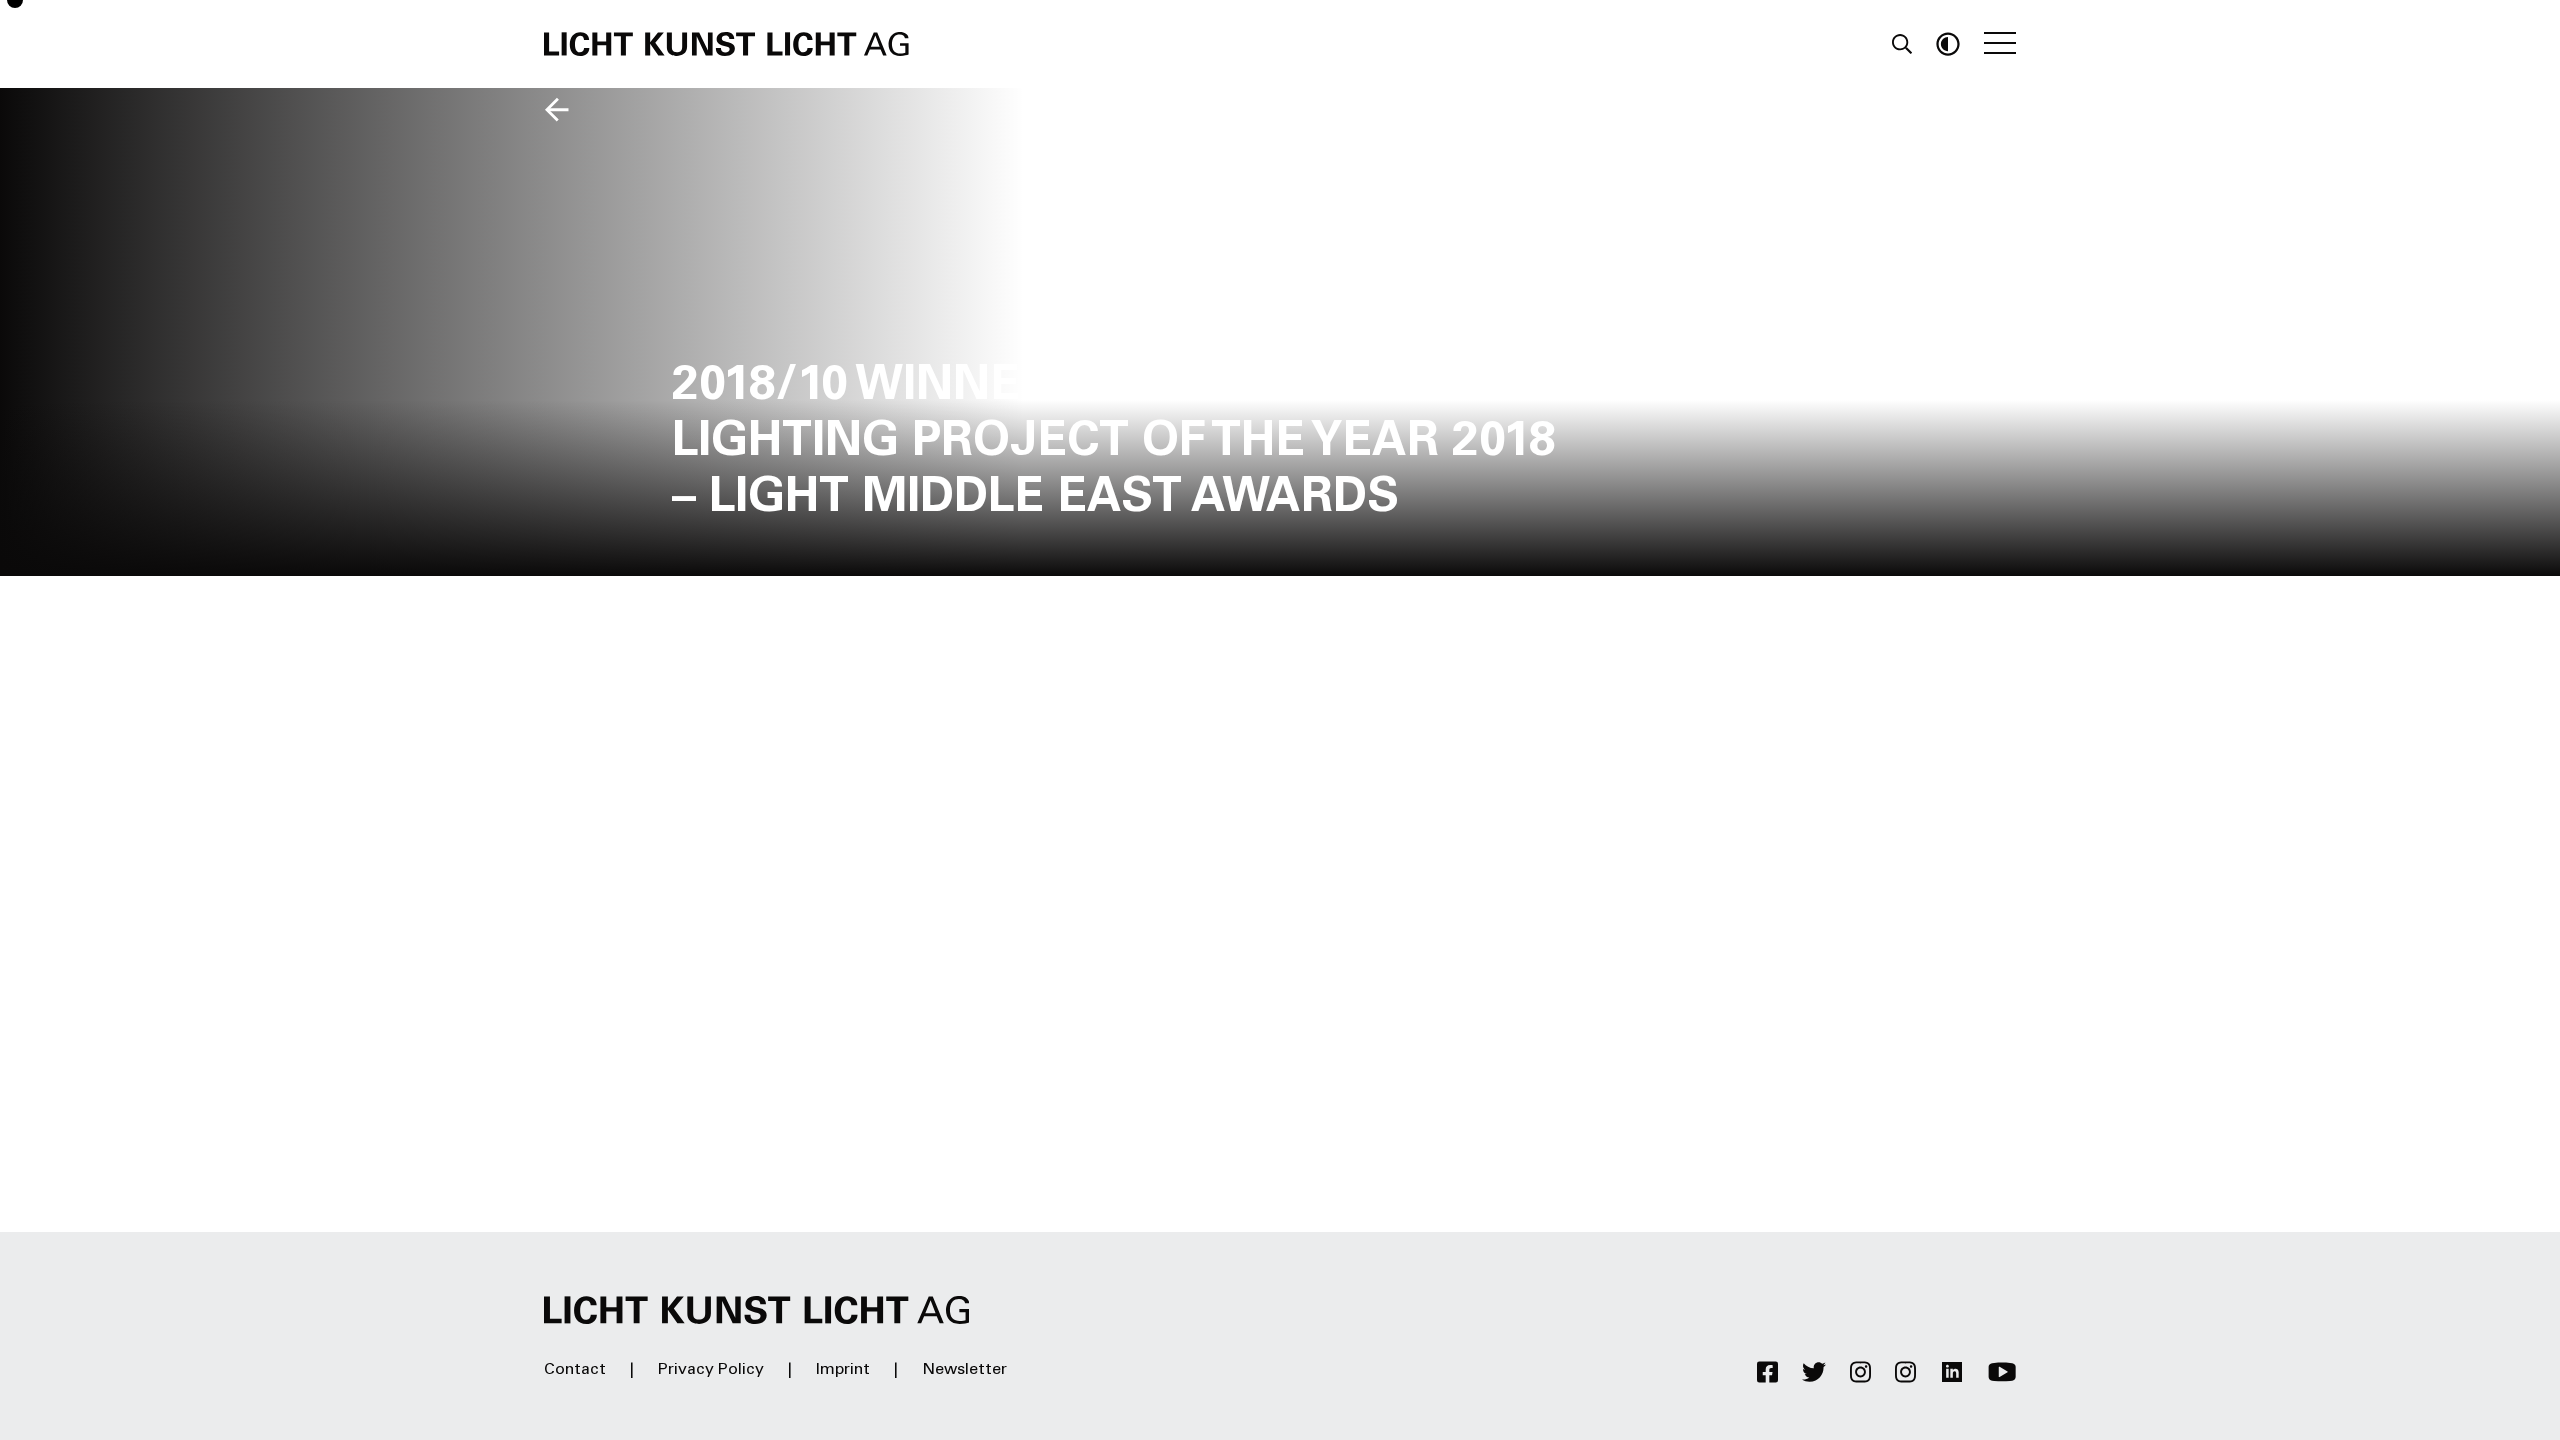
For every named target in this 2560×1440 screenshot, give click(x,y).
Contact (575, 1370)
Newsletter (964, 1370)
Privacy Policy (711, 1370)
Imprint (843, 1370)
